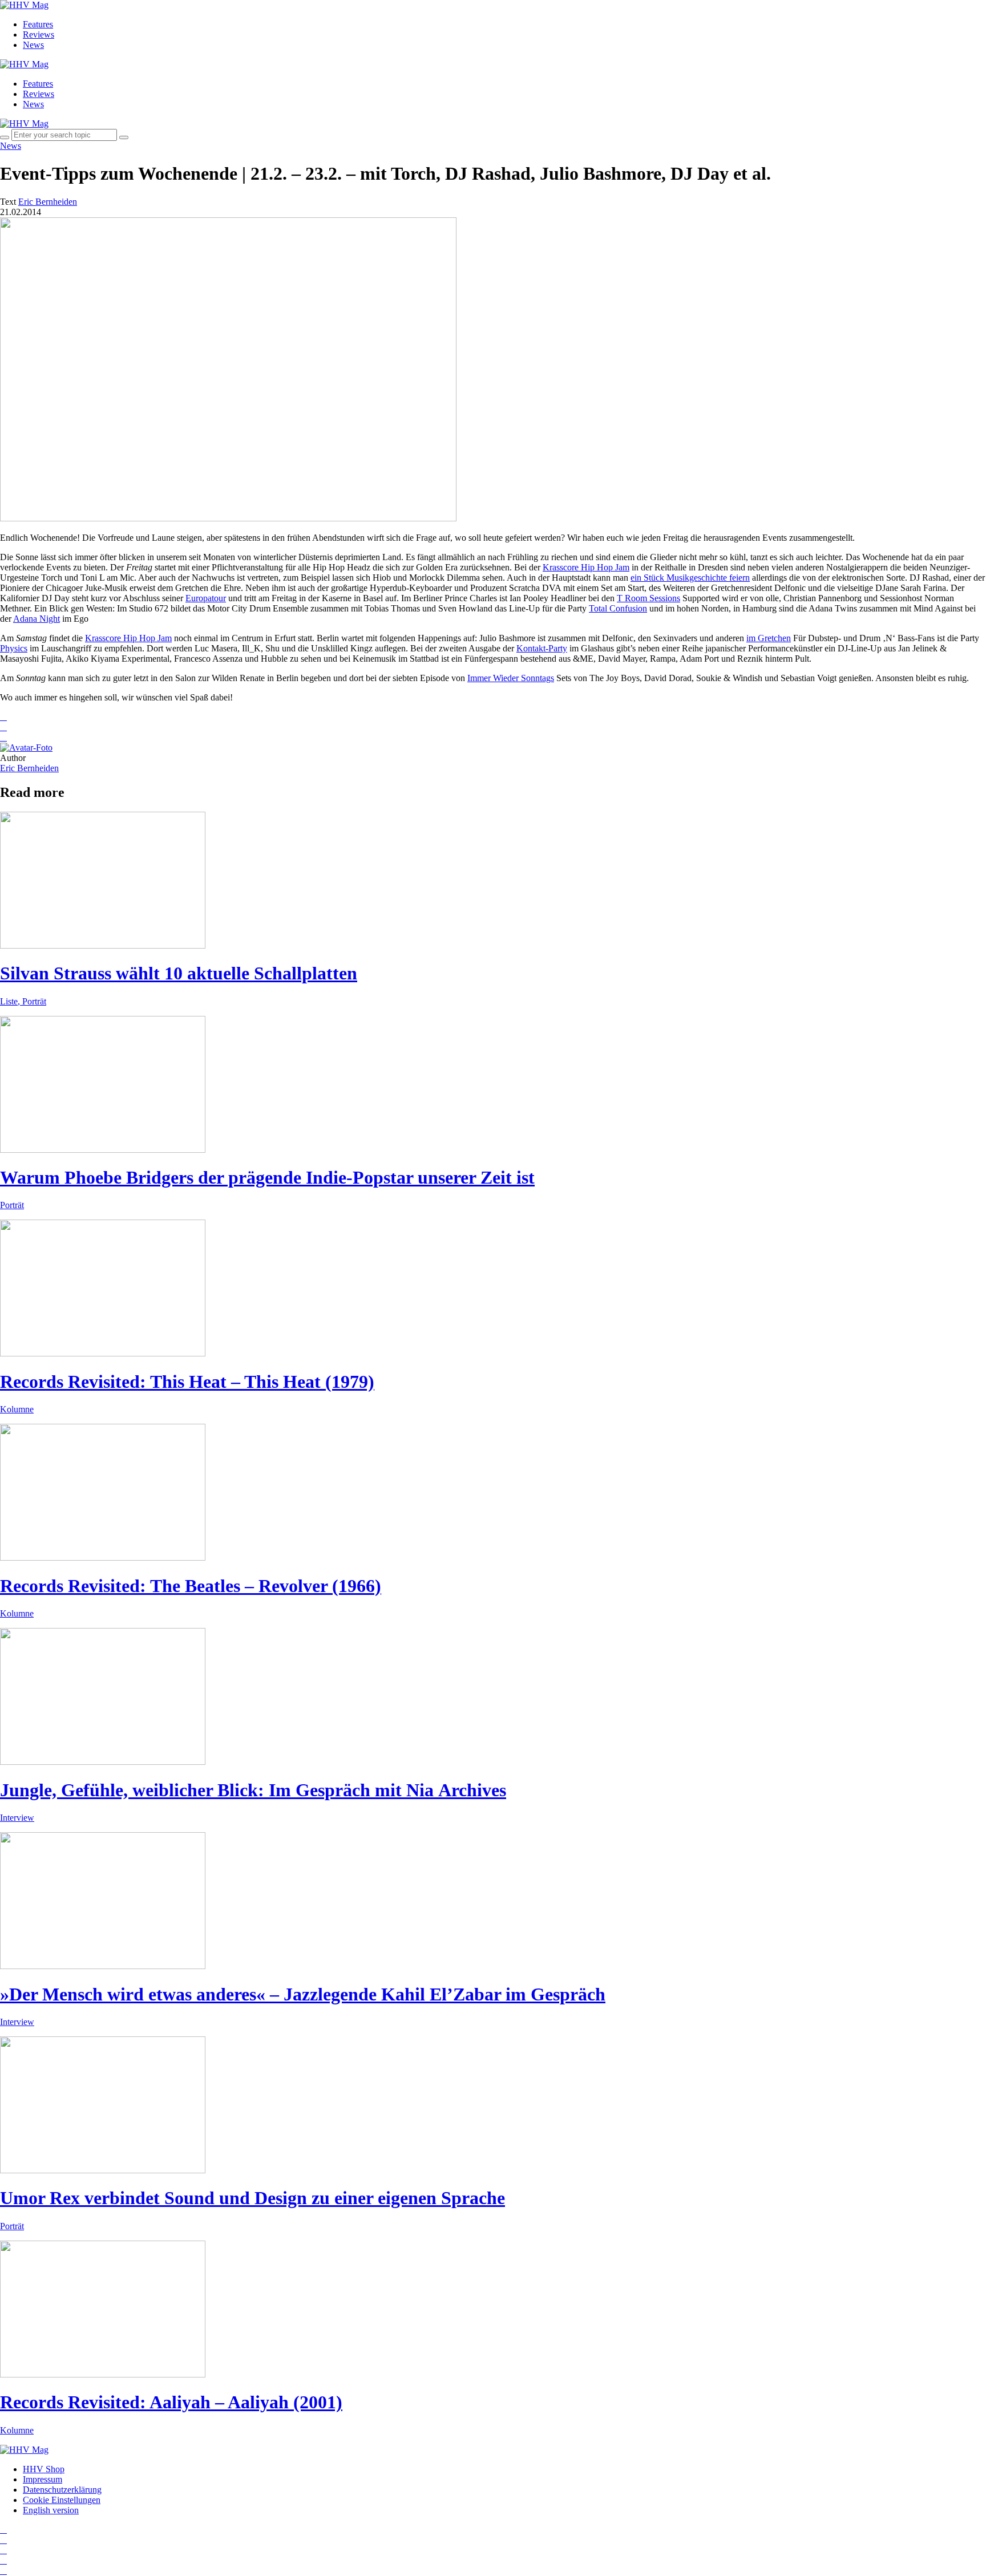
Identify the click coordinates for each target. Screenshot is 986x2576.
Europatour (206, 598)
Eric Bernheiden (29, 768)
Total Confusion (618, 608)
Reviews (39, 35)
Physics (14, 648)
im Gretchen (769, 638)
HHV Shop (44, 2469)
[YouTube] (3, 2550)
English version (51, 2510)
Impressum (43, 2479)
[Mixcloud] (3, 2560)
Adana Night (37, 619)
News (33, 45)
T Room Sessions (648, 598)
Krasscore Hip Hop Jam (586, 567)
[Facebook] (3, 2540)
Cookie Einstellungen (62, 2500)
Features (38, 24)
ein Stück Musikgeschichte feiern (690, 578)
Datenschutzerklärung (62, 2490)
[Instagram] (3, 2530)
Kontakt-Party (542, 648)
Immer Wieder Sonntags (511, 678)
